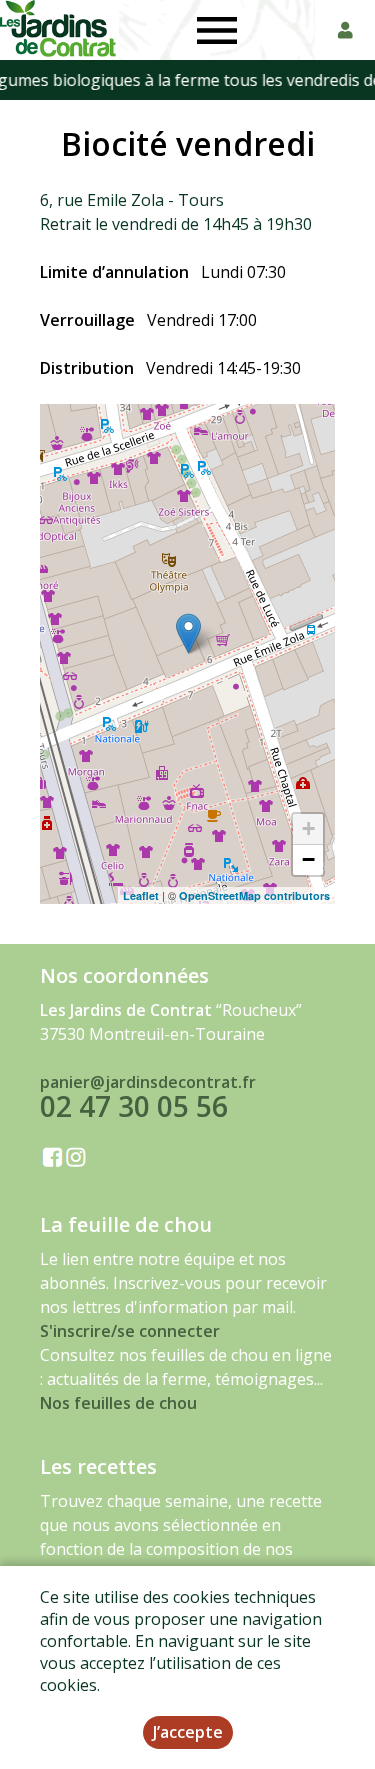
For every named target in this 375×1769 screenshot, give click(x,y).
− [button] (308, 859)
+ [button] (308, 828)
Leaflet (141, 895)
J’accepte (188, 1732)
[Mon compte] (345, 30)
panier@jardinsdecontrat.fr (148, 1082)
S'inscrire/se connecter (130, 1331)
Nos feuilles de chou (118, 1403)
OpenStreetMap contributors (254, 895)
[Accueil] (59, 30)
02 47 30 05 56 (134, 1106)
